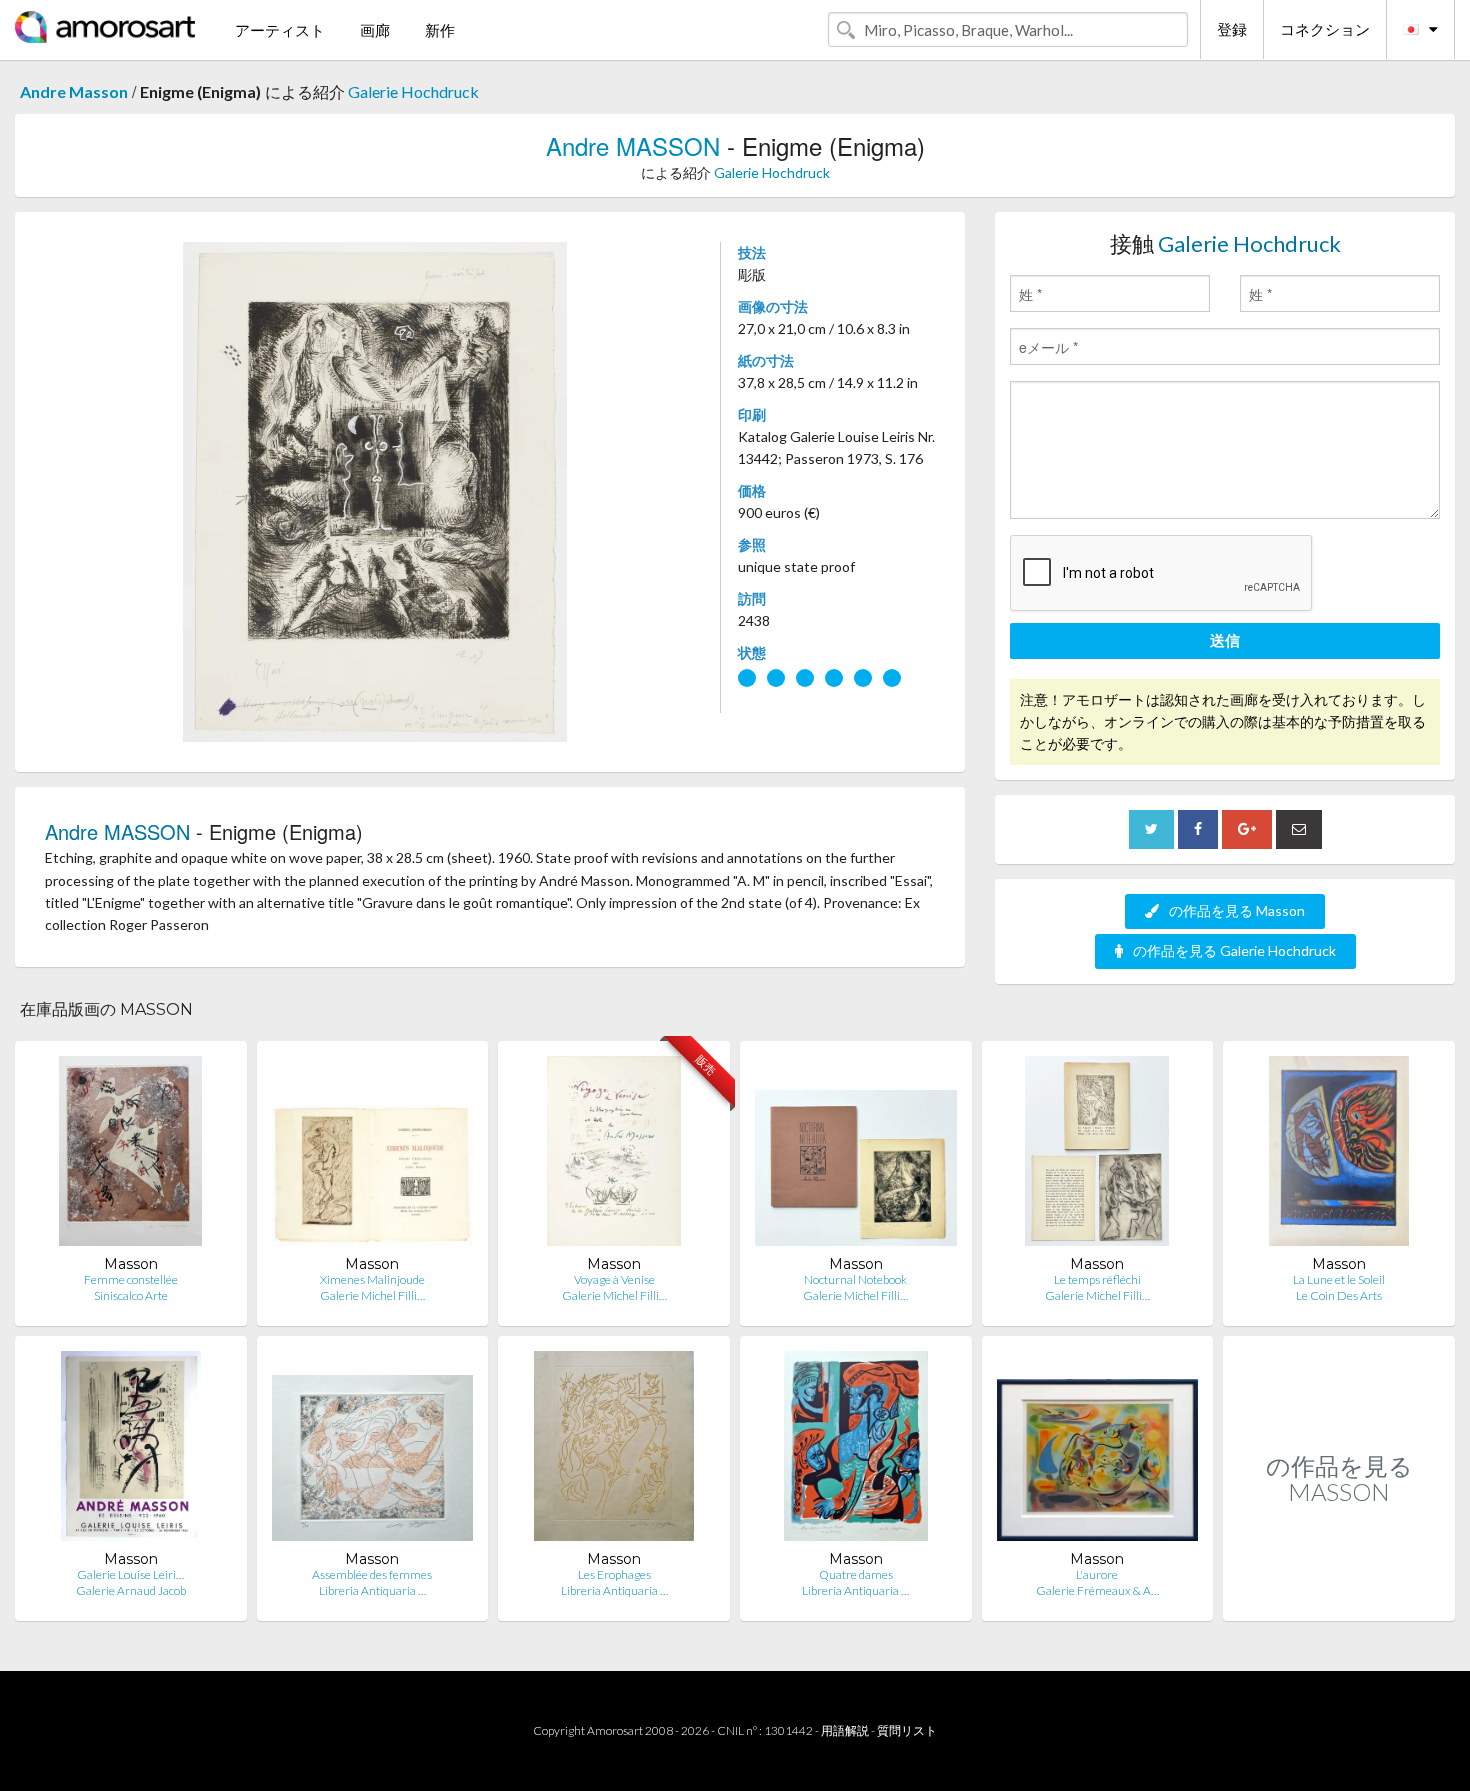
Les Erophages (614, 1574)
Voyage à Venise (614, 1279)
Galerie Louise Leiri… (130, 1574)
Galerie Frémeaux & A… (1097, 1590)
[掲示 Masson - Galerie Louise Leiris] (131, 1450)
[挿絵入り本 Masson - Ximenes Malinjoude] (373, 1155)
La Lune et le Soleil (1339, 1279)
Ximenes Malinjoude (372, 1279)
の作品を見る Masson (1237, 910)
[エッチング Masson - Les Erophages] (614, 1450)
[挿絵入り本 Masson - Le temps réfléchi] (1097, 1155)
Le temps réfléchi (1097, 1279)
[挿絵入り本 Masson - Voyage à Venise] (613, 1155)
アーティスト (280, 30)
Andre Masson (74, 91)
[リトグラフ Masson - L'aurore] (1098, 1450)
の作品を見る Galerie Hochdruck (1234, 950)
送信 (1225, 640)
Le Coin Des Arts (1339, 1295)
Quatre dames (856, 1574)
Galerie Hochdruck (413, 91)
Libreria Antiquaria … (372, 1590)
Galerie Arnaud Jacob (131, 1590)
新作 (440, 30)
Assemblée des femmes (372, 1574)
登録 (1232, 29)
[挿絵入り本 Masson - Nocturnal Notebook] (856, 1155)
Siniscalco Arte (131, 1295)
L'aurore (1097, 1574)
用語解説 (845, 1730)
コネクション (1325, 29)
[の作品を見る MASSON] (1339, 1599)
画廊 (375, 30)
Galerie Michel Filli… (372, 1295)
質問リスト (907, 1730)
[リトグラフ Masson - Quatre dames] (856, 1450)
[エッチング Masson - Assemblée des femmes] (373, 1450)
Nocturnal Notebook (855, 1279)
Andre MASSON (633, 145)
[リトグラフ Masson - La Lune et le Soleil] (1339, 1155)
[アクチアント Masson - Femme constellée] (130, 1155)
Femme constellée (131, 1279)
